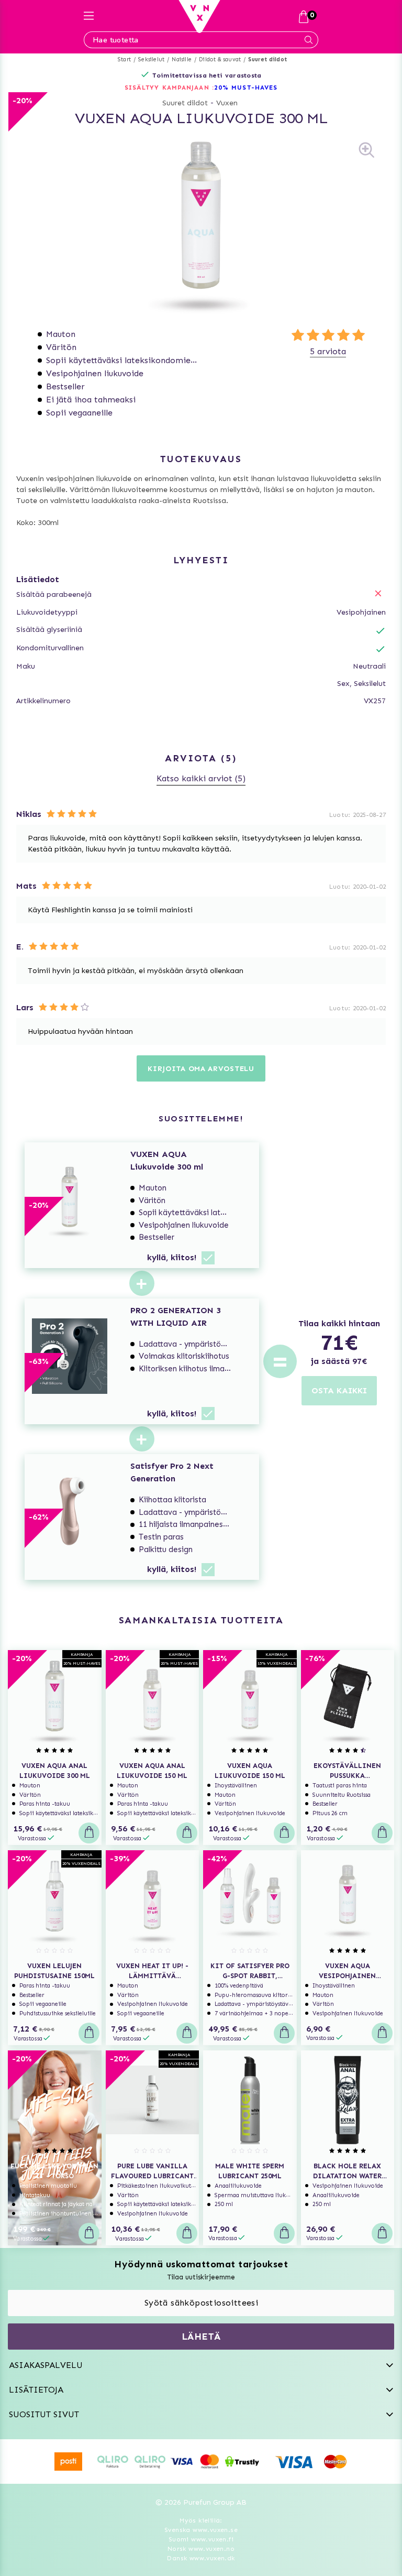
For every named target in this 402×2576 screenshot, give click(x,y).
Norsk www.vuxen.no (201, 2549)
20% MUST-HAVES (246, 88)
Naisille (182, 59)
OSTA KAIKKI (339, 1390)
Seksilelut (151, 59)
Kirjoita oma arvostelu (201, 1069)
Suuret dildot (267, 59)
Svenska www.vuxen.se (201, 2530)
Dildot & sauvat (220, 59)
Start (124, 59)
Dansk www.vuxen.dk (201, 2558)
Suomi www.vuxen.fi (201, 2539)
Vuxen (227, 103)
